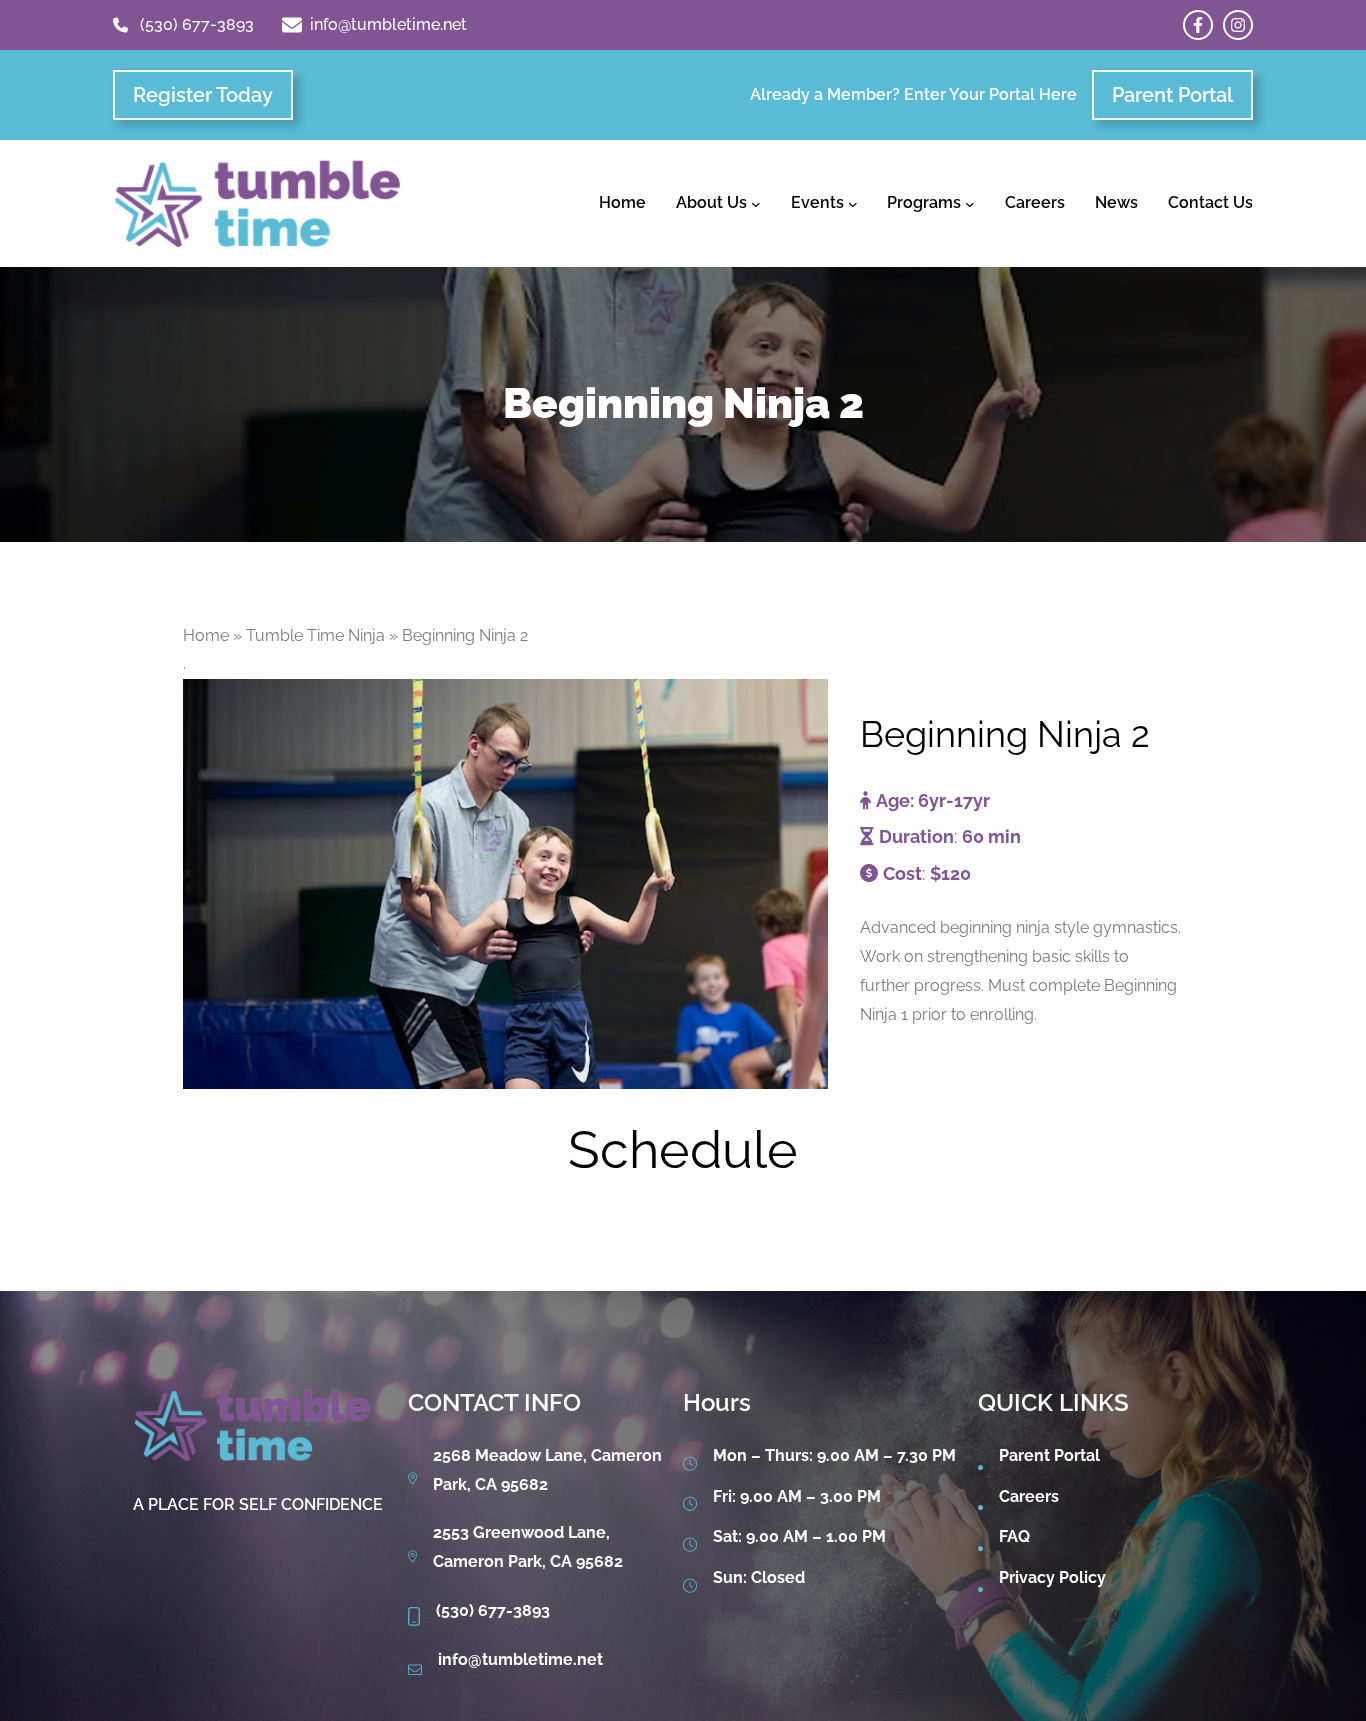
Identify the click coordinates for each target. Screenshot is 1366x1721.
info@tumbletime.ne (517, 1659)
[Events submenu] (853, 204)
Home (206, 635)
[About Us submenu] (756, 204)
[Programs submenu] (970, 204)
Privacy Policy (1052, 1577)
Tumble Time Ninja (315, 635)
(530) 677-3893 (197, 24)
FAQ (1014, 1536)
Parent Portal (1172, 95)
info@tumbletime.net (388, 24)
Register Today (203, 95)
